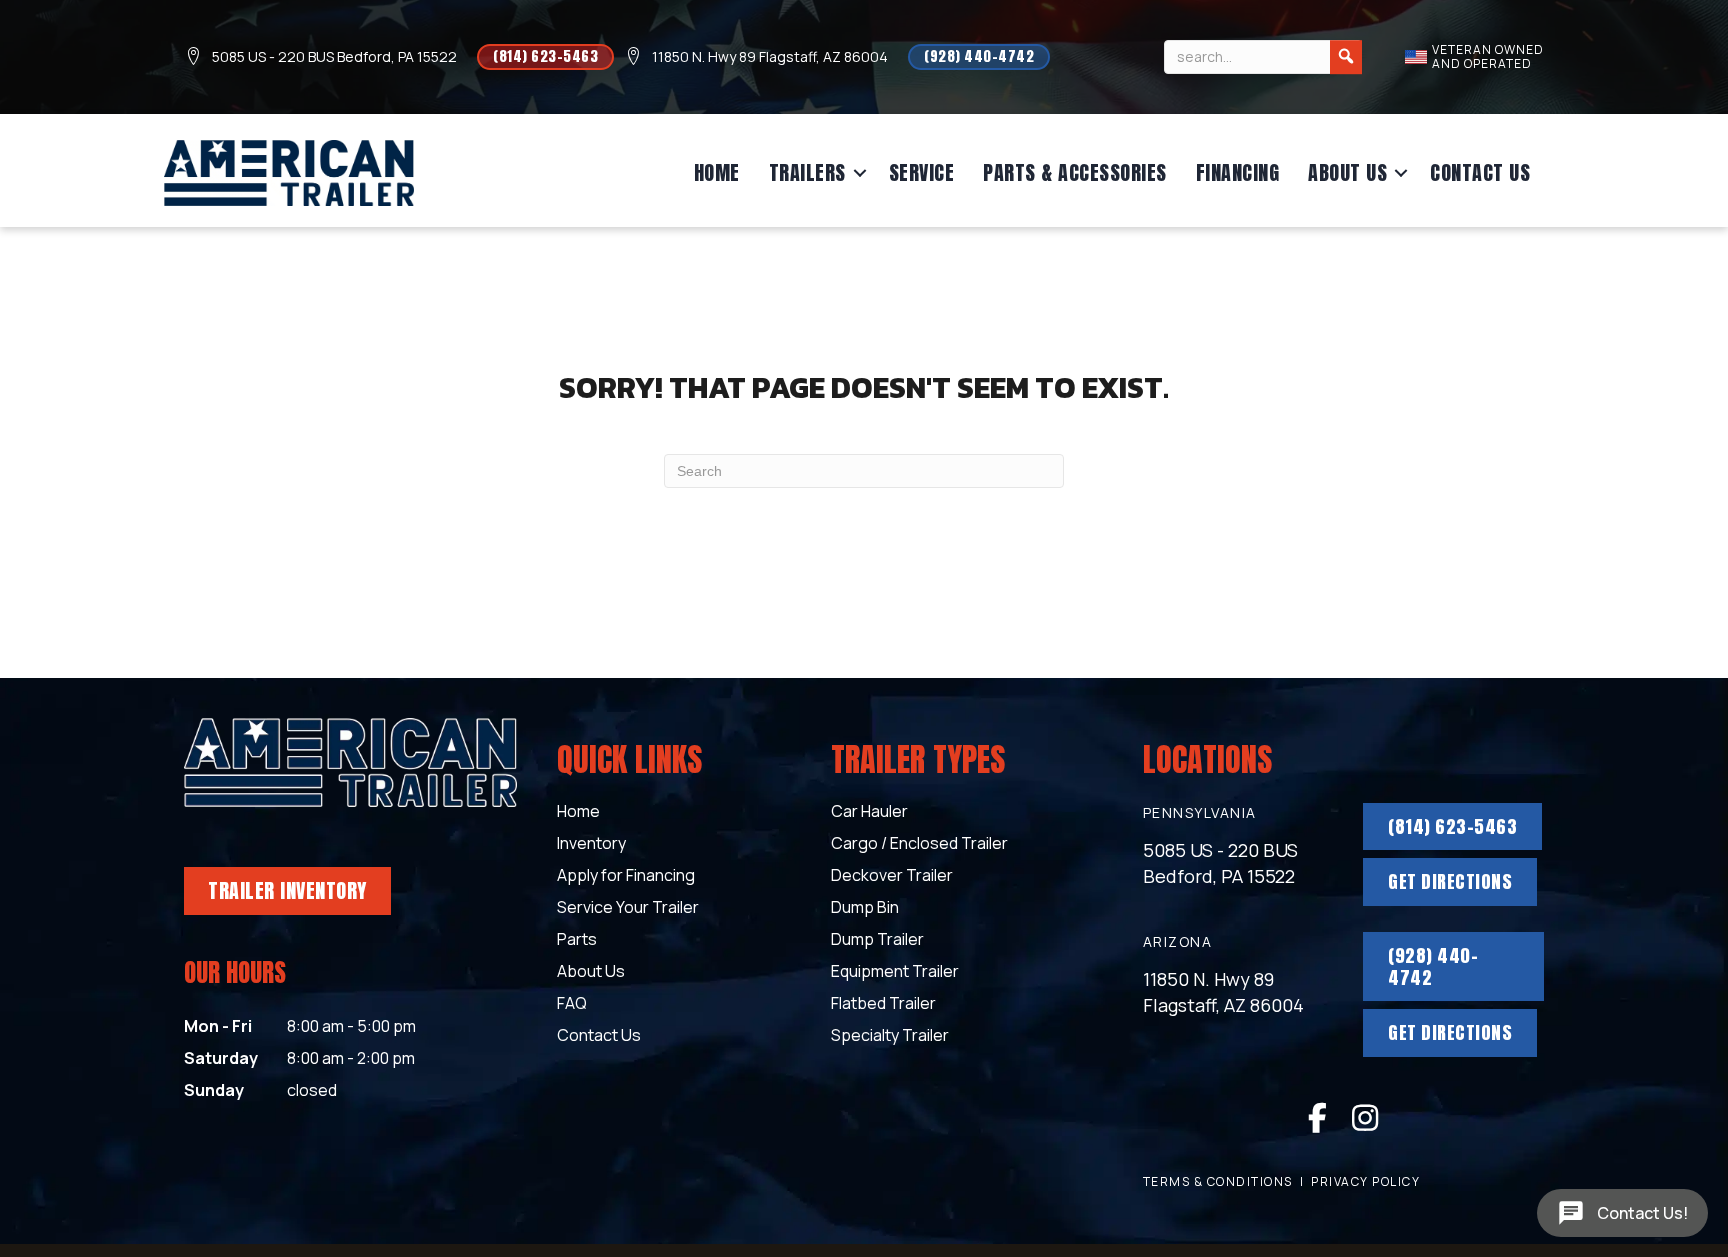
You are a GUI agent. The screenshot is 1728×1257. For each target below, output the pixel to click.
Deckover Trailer (892, 876)
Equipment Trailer (895, 972)
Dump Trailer (877, 940)
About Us (1347, 172)
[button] (860, 173)
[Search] (1346, 57)
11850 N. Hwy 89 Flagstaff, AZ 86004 (770, 56)
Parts (577, 940)
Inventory (591, 844)
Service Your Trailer (628, 908)
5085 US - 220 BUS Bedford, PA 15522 (334, 56)
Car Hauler (869, 812)
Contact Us (1480, 172)
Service (922, 172)
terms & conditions (1218, 1181)
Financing (1238, 172)
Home (717, 172)
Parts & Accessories (1075, 172)
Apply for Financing (626, 876)
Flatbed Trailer (883, 1004)
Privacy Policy (1365, 1181)
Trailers (807, 172)
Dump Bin (865, 908)
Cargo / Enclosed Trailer (919, 844)
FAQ (572, 1004)
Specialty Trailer (890, 1036)
